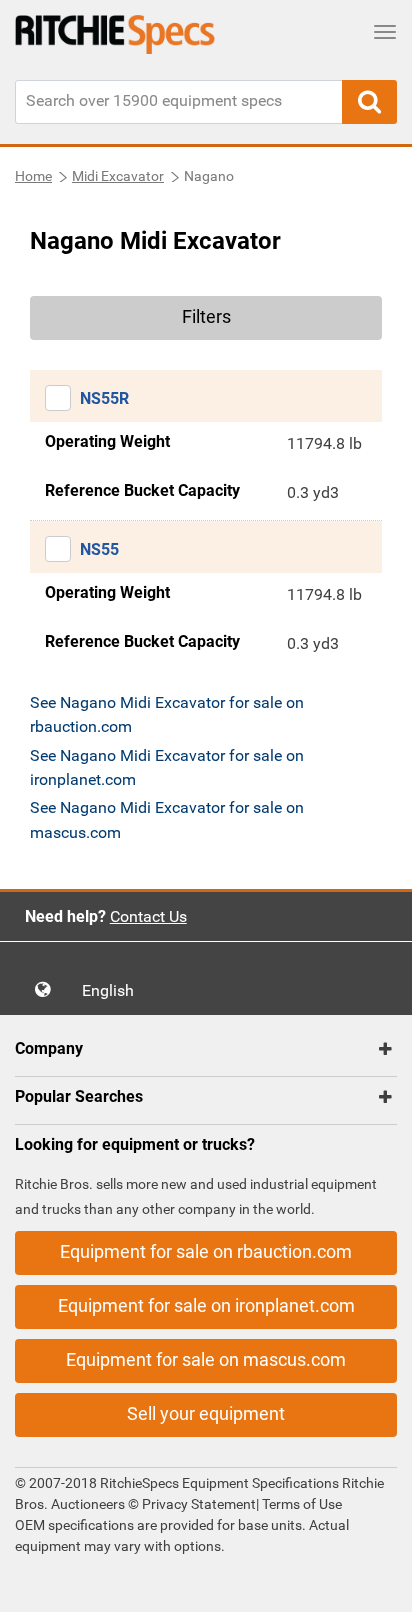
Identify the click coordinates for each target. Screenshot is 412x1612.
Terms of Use (300, 1504)
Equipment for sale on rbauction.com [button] (206, 1251)
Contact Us (148, 916)
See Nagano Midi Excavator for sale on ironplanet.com (167, 767)
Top (376, 1582)
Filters (206, 316)
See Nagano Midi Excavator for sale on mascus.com (167, 819)
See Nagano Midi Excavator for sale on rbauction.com (167, 714)
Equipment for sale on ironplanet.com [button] (206, 1305)
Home (33, 176)
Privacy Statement (199, 1504)
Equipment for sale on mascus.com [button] (206, 1359)
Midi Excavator (118, 176)
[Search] (369, 102)
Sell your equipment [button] (206, 1413)
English (114, 990)
